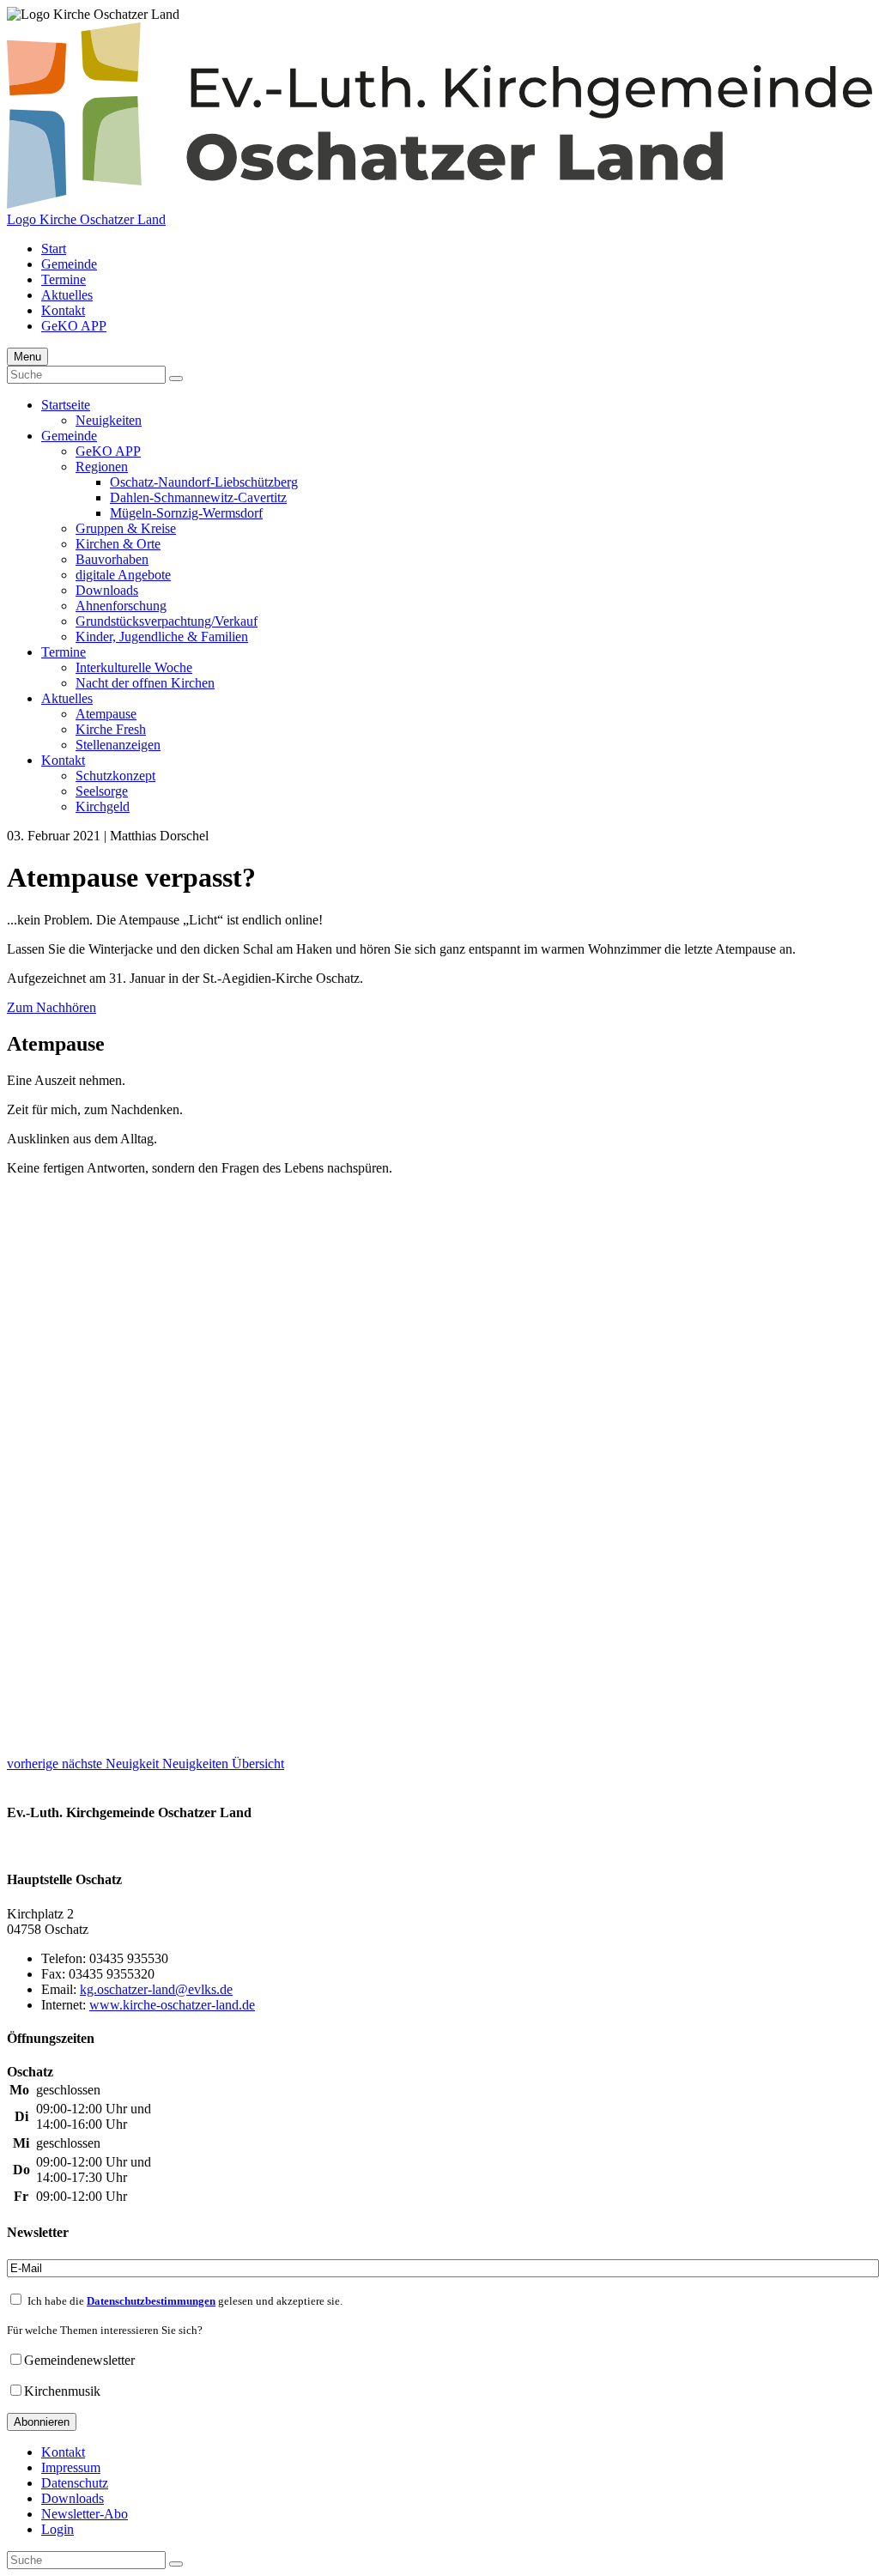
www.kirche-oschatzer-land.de (172, 2005)
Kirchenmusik (62, 2391)
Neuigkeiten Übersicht (223, 1764)
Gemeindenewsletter (79, 2360)
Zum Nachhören (52, 1007)
